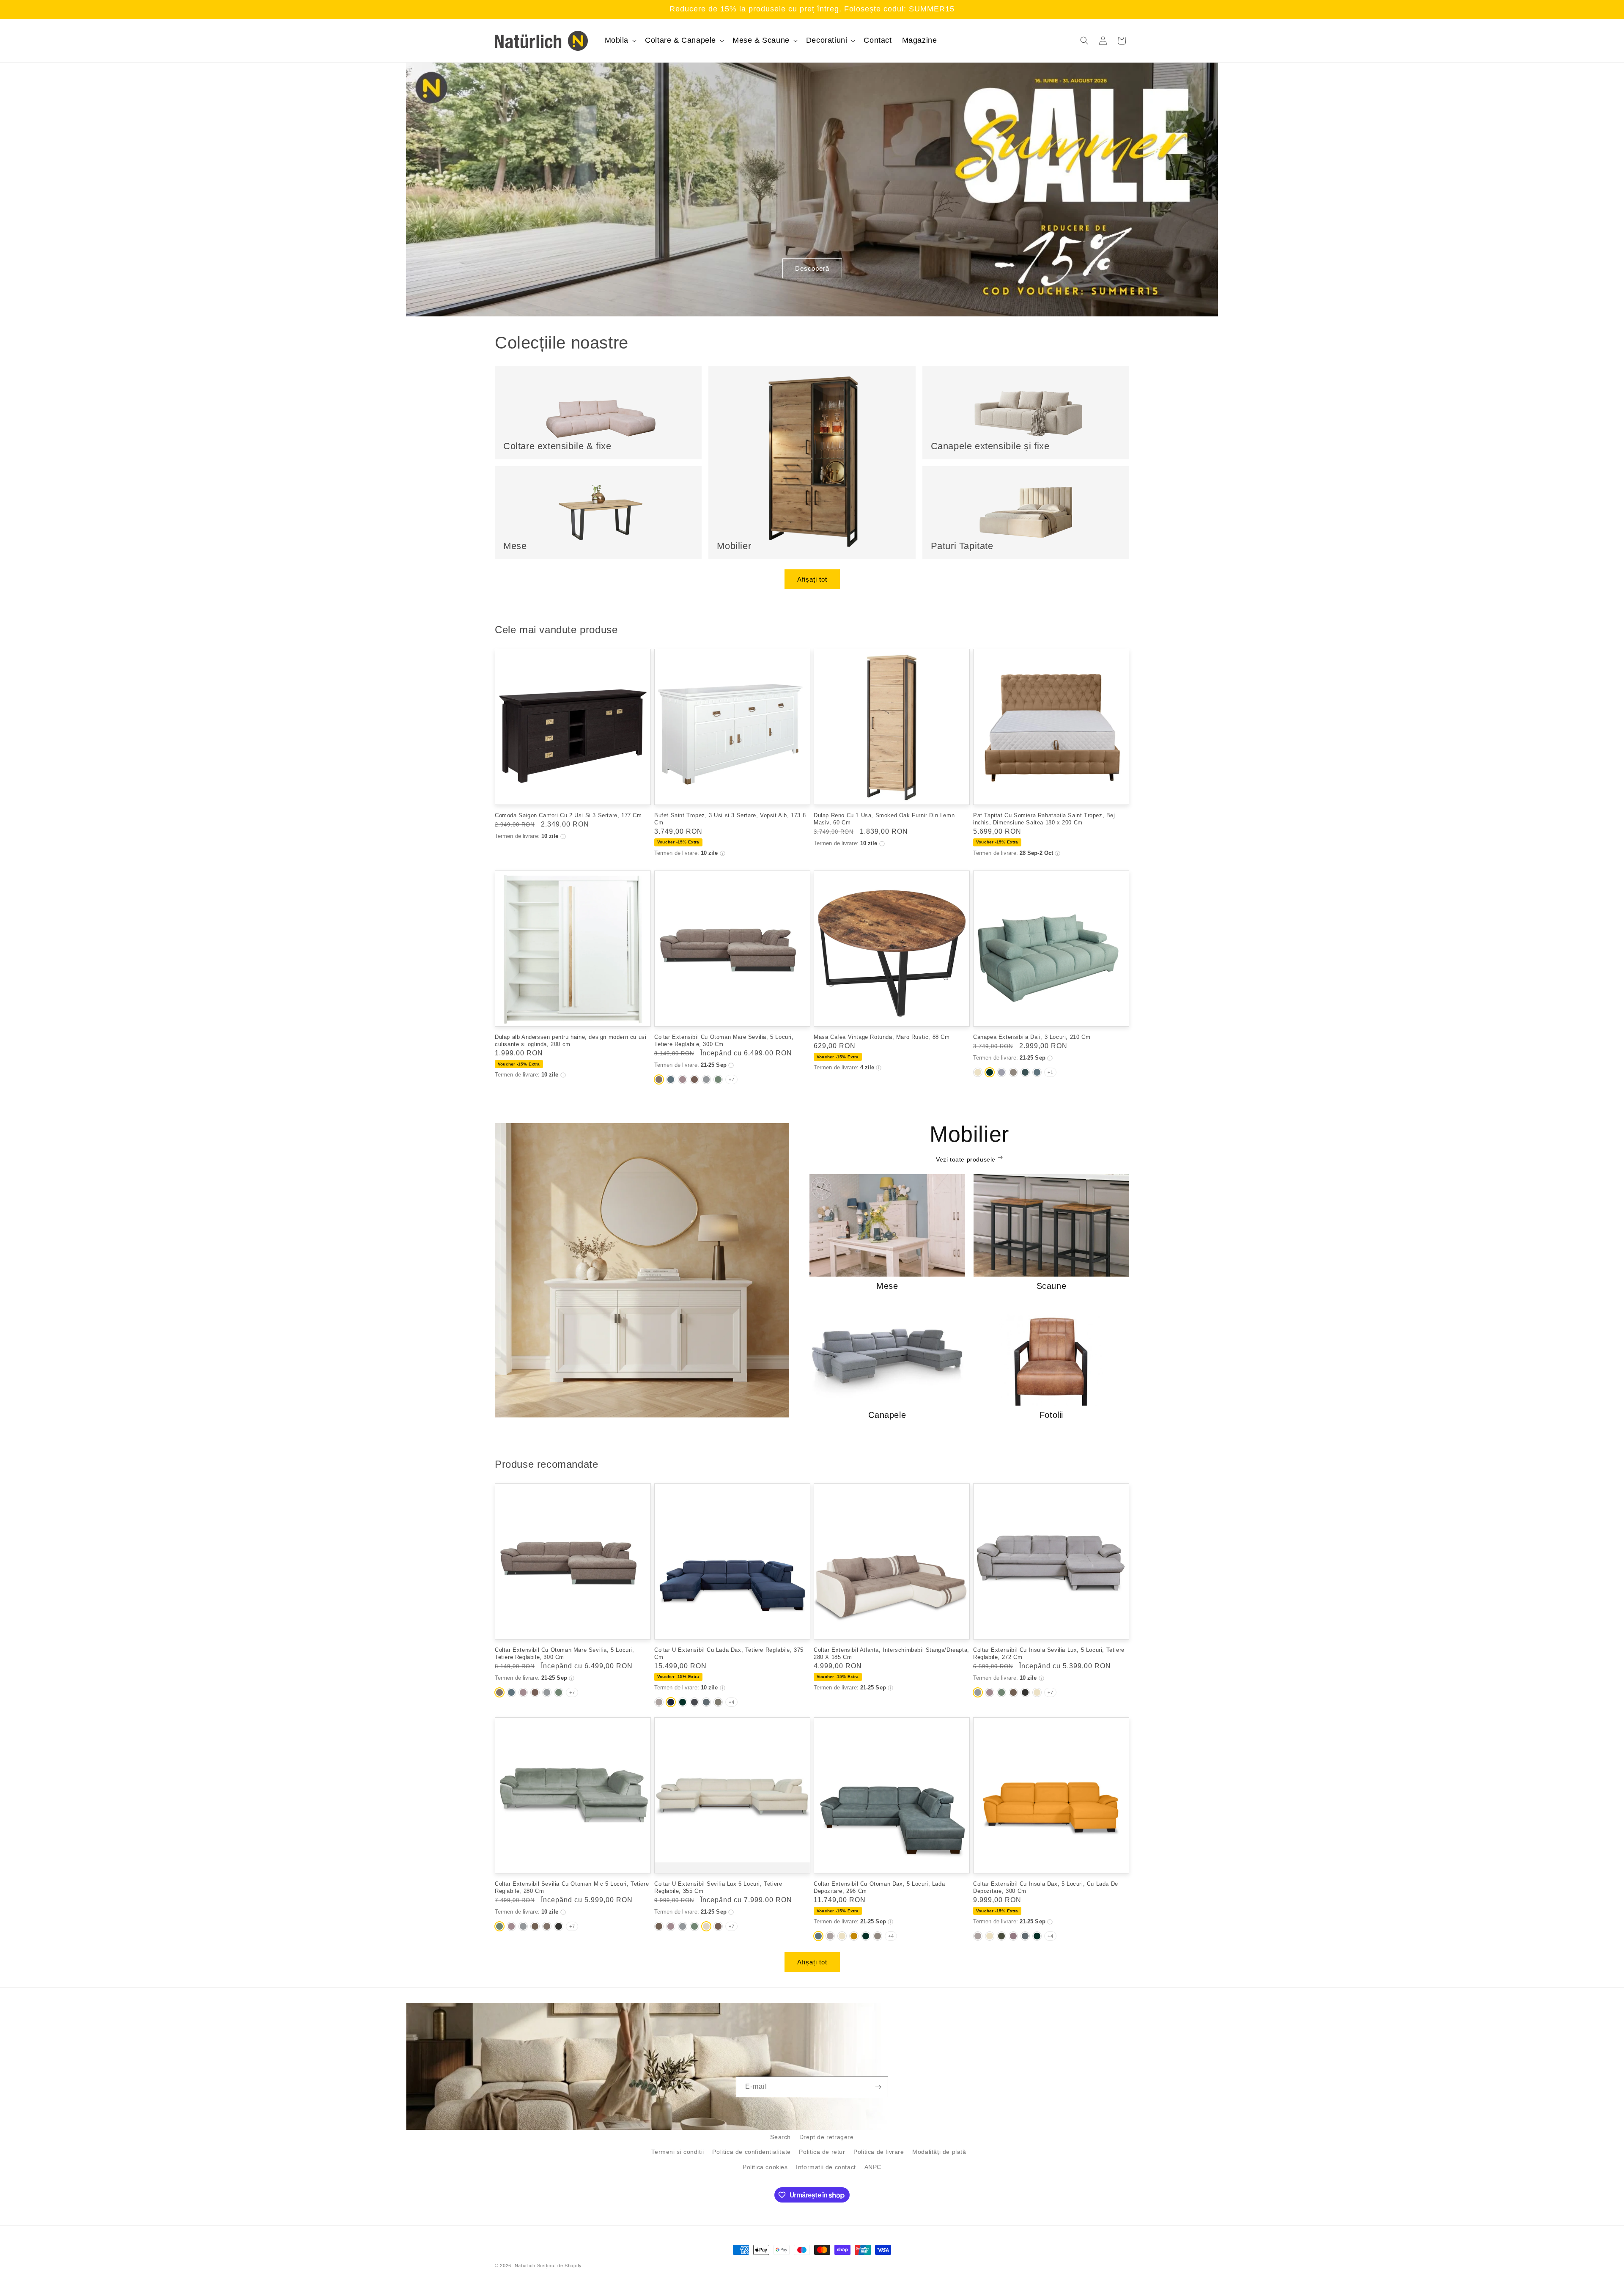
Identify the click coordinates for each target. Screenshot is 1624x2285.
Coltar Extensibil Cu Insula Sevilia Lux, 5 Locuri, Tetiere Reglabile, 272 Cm (1049, 1653)
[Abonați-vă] (878, 2087)
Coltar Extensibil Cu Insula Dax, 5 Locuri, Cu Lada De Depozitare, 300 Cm (1046, 1887)
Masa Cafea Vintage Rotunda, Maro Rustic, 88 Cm (882, 1037)
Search (780, 2137)
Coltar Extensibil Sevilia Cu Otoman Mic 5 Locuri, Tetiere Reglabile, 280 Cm (572, 1887)
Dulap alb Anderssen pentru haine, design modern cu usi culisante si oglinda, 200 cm (571, 1041)
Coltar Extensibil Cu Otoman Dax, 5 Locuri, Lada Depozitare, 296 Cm (879, 1887)
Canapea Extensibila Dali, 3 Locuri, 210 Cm (1032, 1037)
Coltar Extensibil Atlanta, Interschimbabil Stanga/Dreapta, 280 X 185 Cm (892, 1653)
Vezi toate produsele (967, 1159)
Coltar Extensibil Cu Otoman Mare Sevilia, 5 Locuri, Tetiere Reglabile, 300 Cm (724, 1041)
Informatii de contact (826, 2167)
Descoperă (812, 268)
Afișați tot (812, 579)
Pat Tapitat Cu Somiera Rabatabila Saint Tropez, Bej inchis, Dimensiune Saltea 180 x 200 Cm (1044, 819)
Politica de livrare (879, 2152)
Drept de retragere (827, 2137)
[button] (620, 40)
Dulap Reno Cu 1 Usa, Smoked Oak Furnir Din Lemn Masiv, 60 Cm (884, 819)
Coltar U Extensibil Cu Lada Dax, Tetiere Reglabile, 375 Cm (729, 1653)
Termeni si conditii (678, 2152)
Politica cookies (765, 2167)
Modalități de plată (939, 2152)
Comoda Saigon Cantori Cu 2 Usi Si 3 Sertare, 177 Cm (568, 815)
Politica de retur (822, 2152)
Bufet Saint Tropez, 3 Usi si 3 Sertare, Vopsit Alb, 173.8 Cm (730, 819)
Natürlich (525, 2266)
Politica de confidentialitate (751, 2152)
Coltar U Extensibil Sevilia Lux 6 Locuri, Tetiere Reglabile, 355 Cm (718, 1887)
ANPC (873, 2167)
